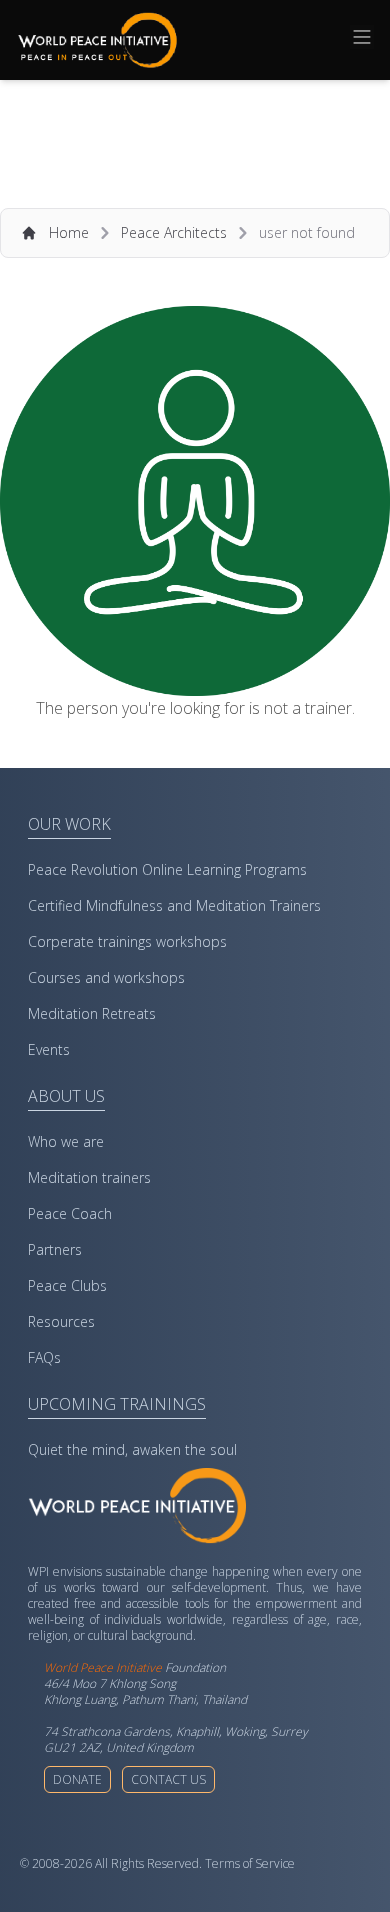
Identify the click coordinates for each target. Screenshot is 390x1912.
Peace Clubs (67, 1285)
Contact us (168, 1779)
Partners (55, 1249)
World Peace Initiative (103, 1667)
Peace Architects (174, 232)
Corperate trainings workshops (127, 941)
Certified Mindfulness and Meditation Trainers (174, 905)
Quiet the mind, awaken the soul (132, 1449)
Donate (77, 1779)
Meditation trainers (89, 1177)
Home (69, 232)
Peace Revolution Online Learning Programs (167, 869)
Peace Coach (70, 1213)
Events (49, 1049)
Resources (61, 1321)
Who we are (66, 1141)
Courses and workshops (106, 977)
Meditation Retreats (92, 1013)
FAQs (44, 1357)
